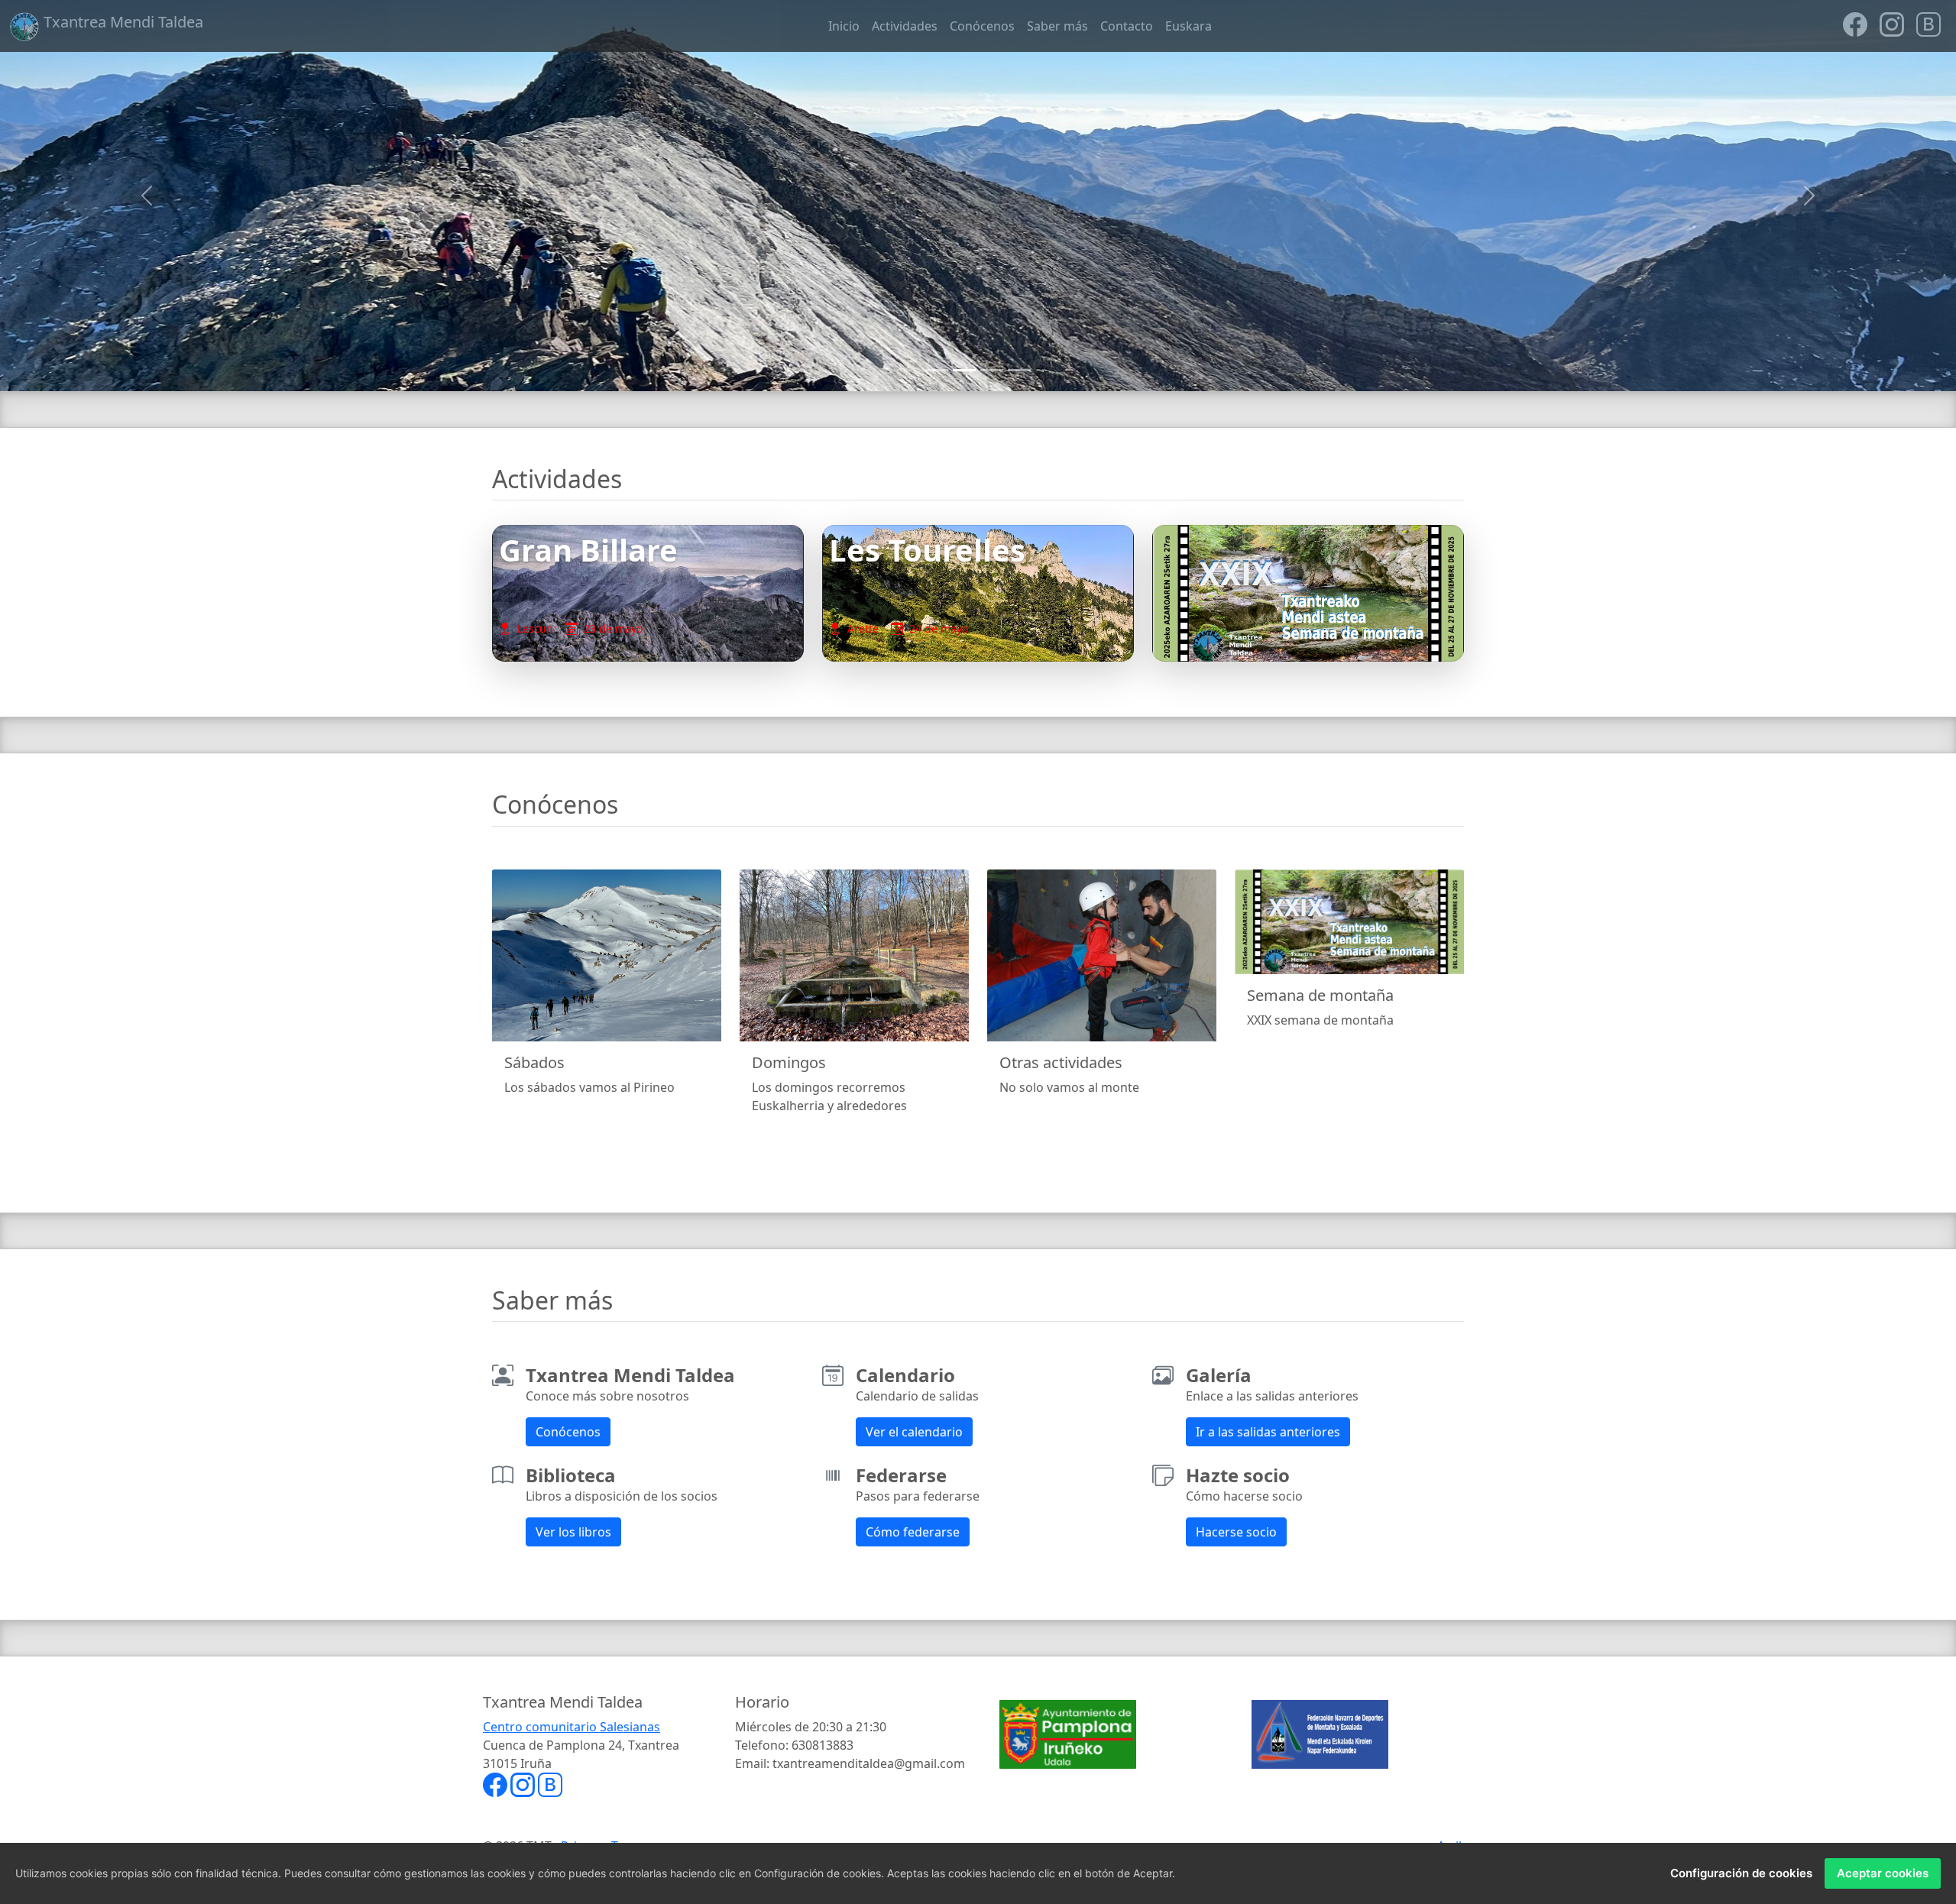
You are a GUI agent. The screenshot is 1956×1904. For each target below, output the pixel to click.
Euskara (1188, 26)
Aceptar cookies (1883, 1873)
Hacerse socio (1236, 1532)
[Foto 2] (964, 370)
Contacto (1127, 26)
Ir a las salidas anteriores (1268, 1432)
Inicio (844, 26)
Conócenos (982, 26)
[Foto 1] (937, 370)
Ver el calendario (914, 1432)
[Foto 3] (992, 370)
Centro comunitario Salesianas (572, 1727)
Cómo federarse (913, 1532)
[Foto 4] (1019, 370)
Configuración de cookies (1741, 1873)
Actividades (905, 26)
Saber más (1057, 26)
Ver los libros (573, 1532)
